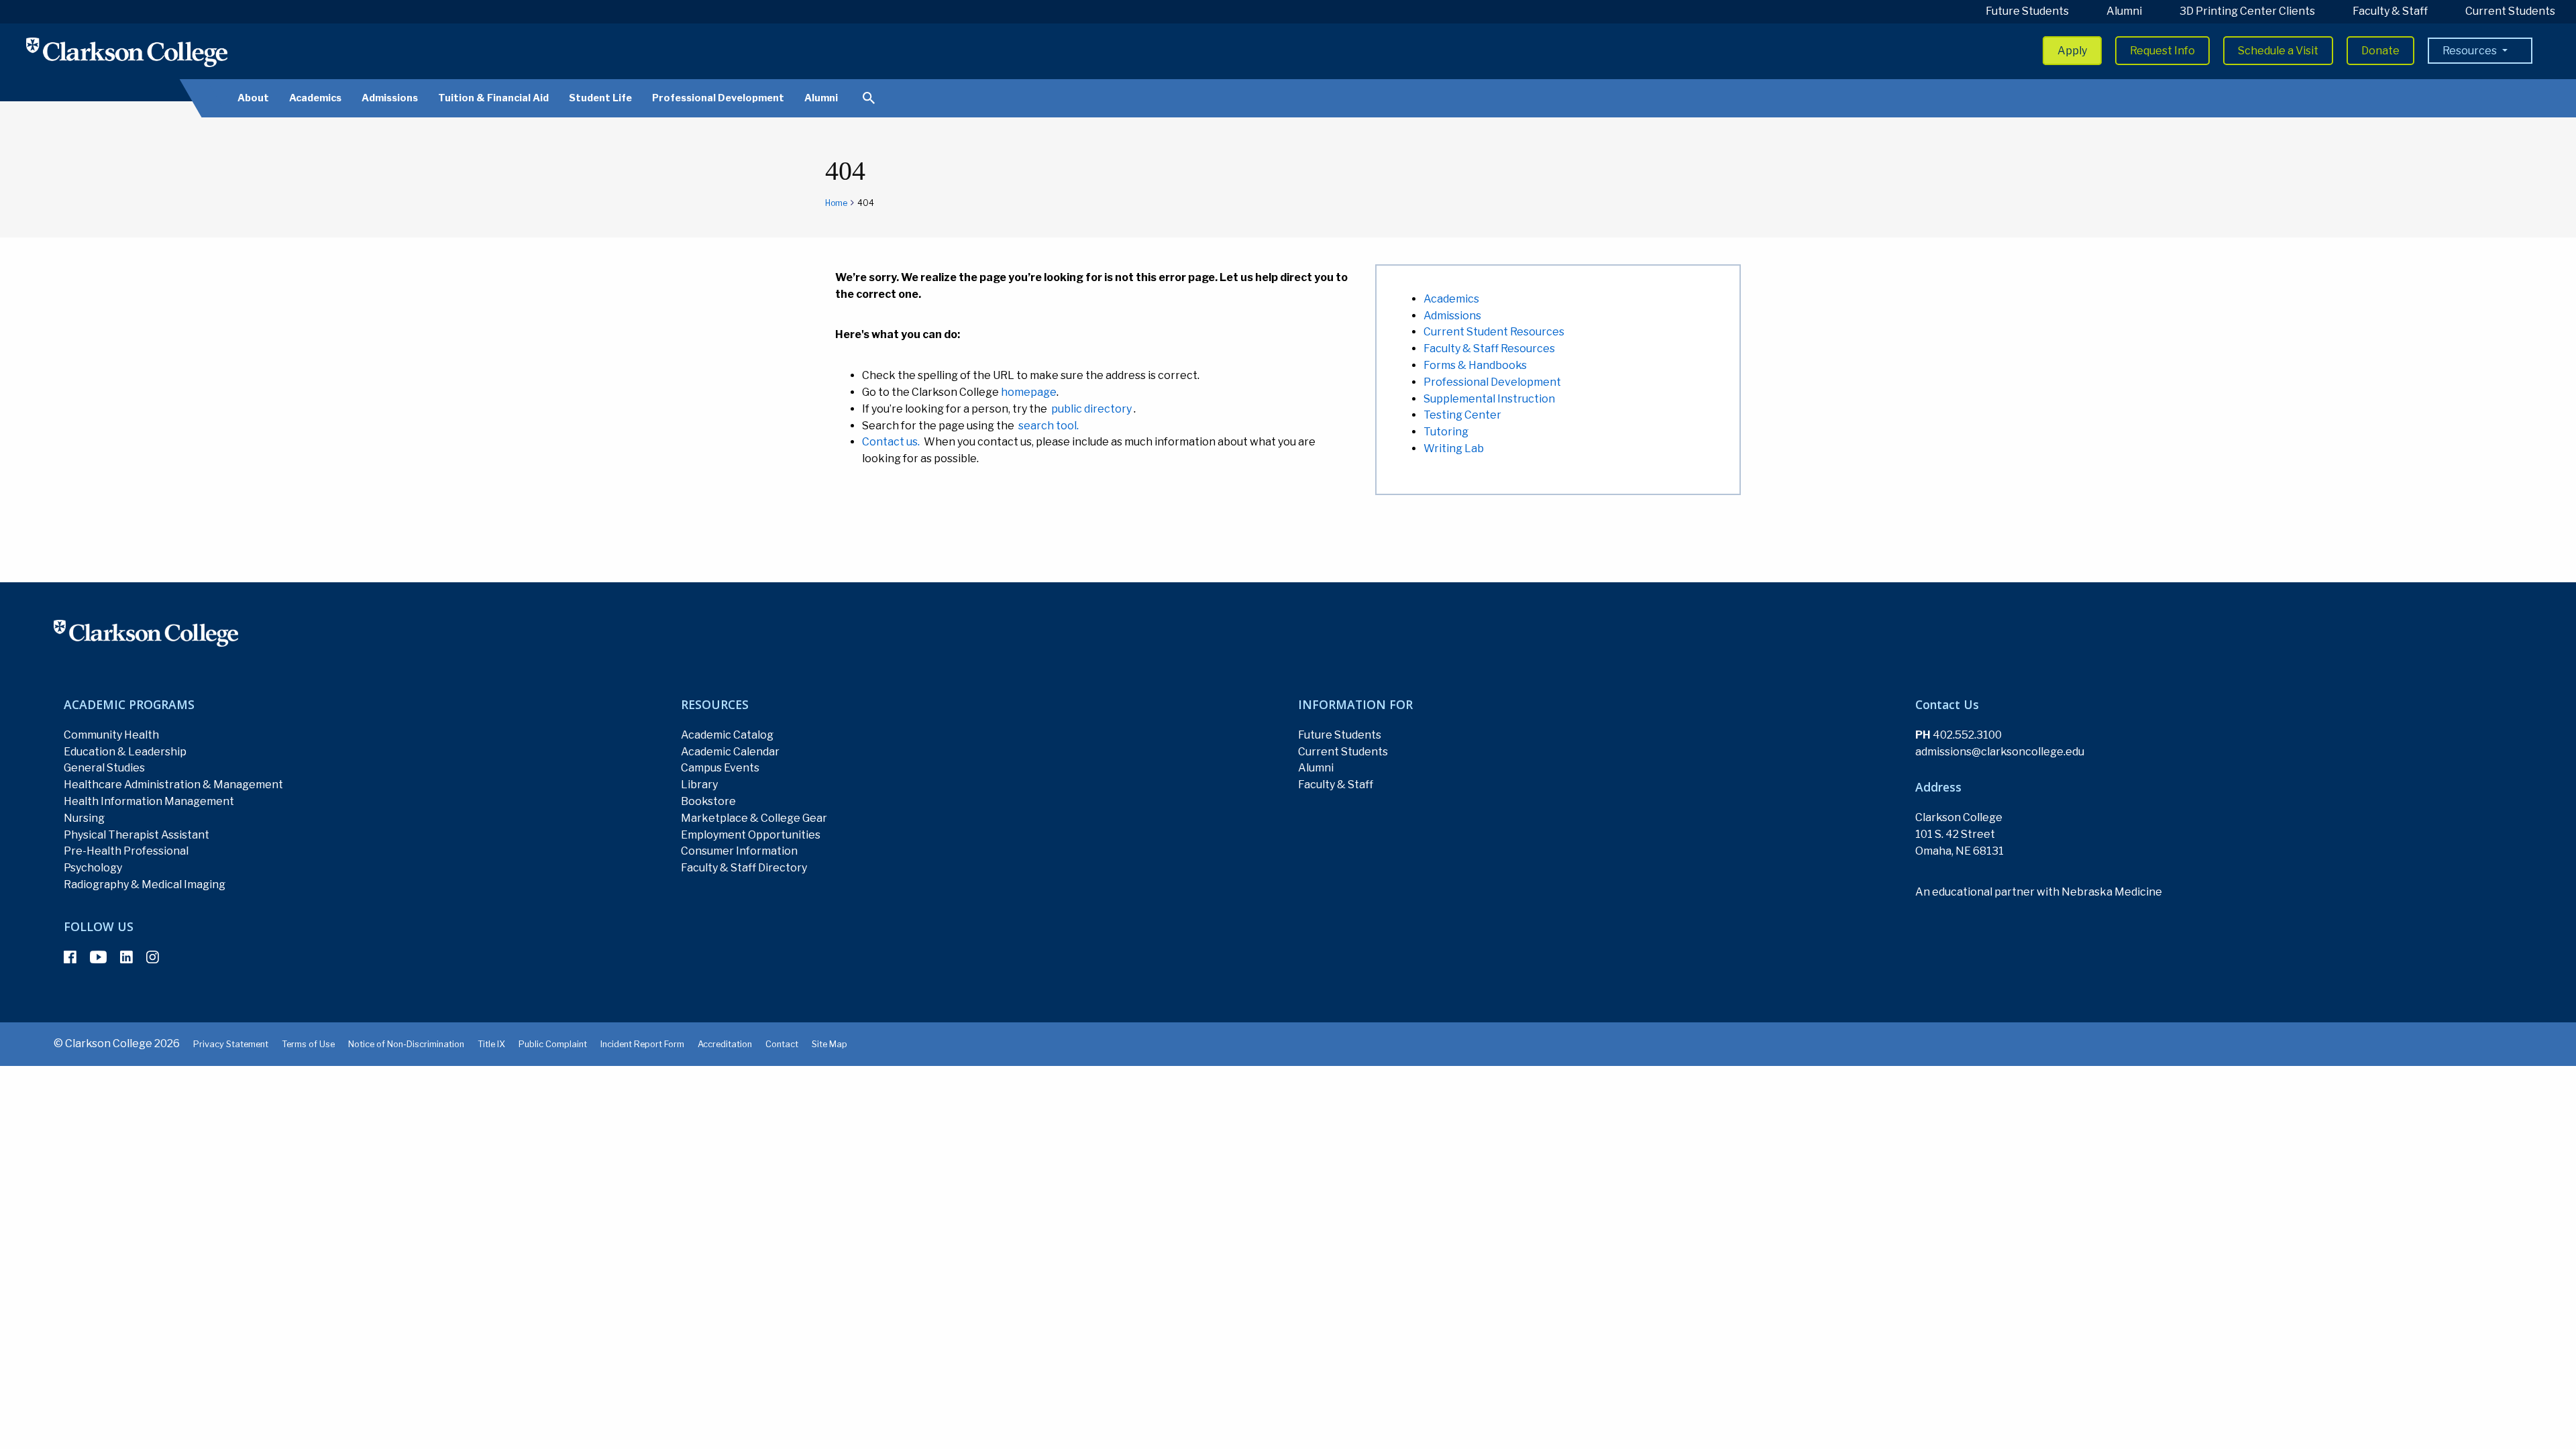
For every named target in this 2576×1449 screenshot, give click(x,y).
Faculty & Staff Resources (1489, 348)
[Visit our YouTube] (98, 957)
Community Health (111, 735)
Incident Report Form (642, 1044)
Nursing (84, 818)
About (253, 98)
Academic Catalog (727, 735)
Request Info (2162, 51)
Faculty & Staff (2390, 11)
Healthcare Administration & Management (173, 785)
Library (699, 785)
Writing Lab (1454, 448)
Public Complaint (553, 1044)
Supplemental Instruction (1489, 399)
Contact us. (891, 442)
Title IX (491, 1044)
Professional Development (718, 98)
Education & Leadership (125, 752)
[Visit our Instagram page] (153, 957)
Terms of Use (308, 1044)
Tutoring (1446, 432)
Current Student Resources (1494, 332)
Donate (2380, 51)
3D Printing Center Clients (2247, 11)
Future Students (2027, 11)
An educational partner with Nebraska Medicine (2039, 892)
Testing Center (1462, 415)
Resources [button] (2471, 51)
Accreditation (725, 1044)
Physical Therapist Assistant (137, 835)
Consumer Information (739, 851)
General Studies (104, 768)
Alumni (2124, 11)
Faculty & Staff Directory (744, 868)
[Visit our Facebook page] (70, 957)
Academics (315, 98)
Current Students (2510, 11)
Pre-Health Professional (126, 851)
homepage (1029, 392)
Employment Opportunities (751, 835)
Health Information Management (149, 801)
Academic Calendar (730, 752)
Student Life (600, 98)
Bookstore (708, 801)
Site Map (829, 1044)
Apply (2072, 51)
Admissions (390, 98)
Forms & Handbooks (1475, 365)
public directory (1091, 409)
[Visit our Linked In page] (126, 957)
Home (836, 203)
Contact (782, 1044)
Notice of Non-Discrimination (406, 1044)
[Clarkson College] (127, 52)
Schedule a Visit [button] (2278, 51)
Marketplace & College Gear (754, 818)
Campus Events (720, 768)
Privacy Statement (231, 1044)
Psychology (93, 868)
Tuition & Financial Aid (493, 98)
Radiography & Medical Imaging (145, 884)
